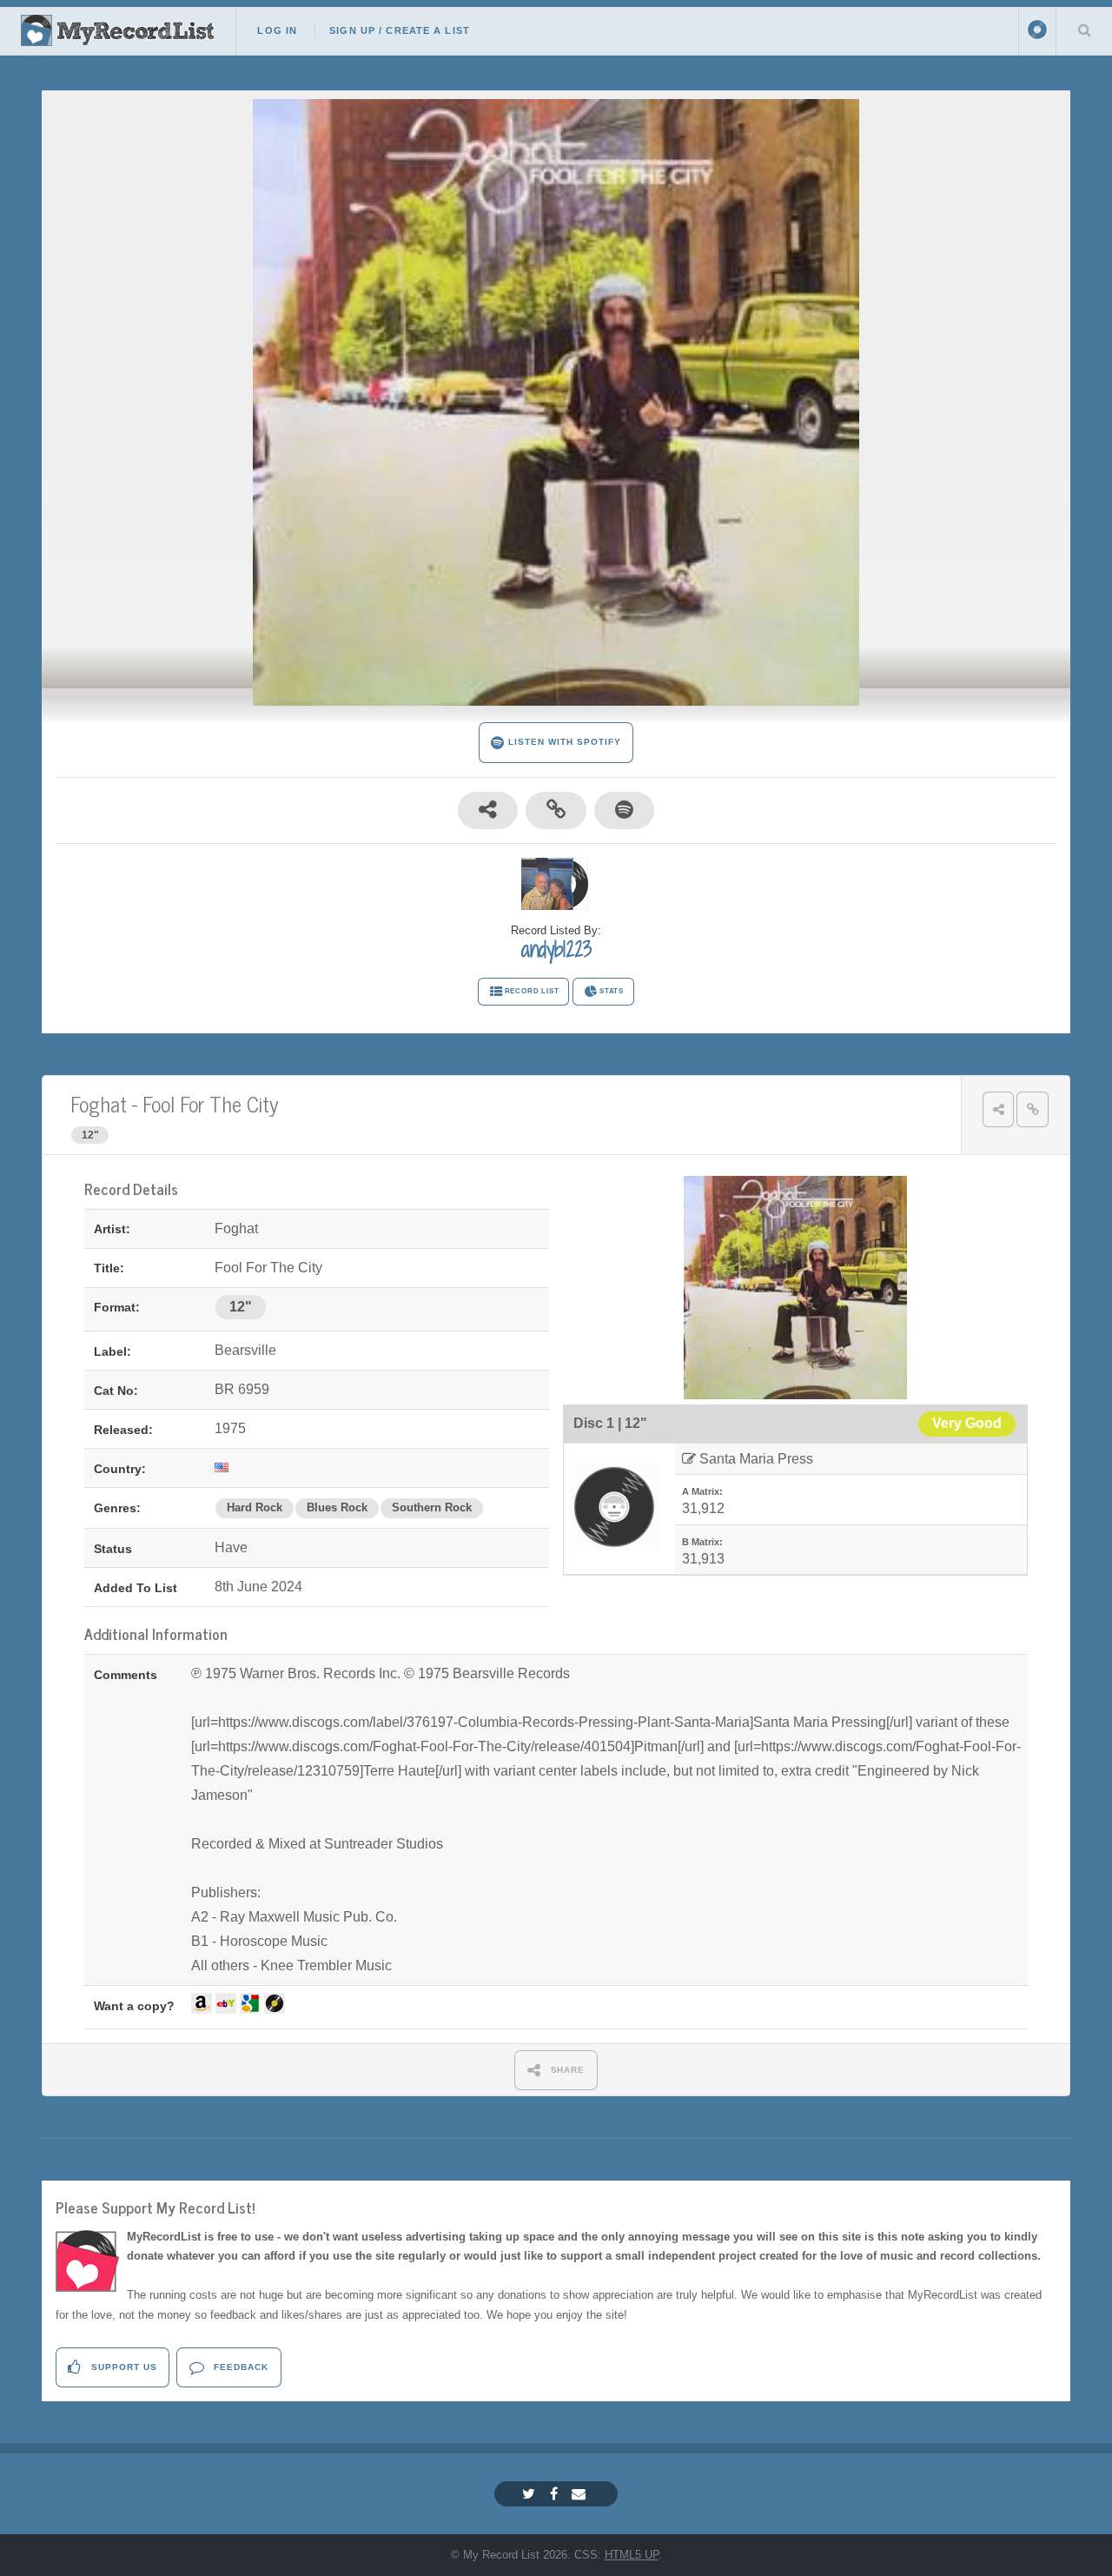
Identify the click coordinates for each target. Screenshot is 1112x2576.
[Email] (581, 2494)
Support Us (122, 2367)
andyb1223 (556, 949)
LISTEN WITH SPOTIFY (563, 742)
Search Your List (1084, 30)
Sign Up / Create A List (400, 30)
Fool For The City (211, 1103)
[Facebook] (556, 2494)
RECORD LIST (532, 991)
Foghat (99, 1103)
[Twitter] (531, 2494)
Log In (277, 30)
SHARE (566, 2070)
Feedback (239, 2367)
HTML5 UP (632, 2555)
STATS (612, 991)
